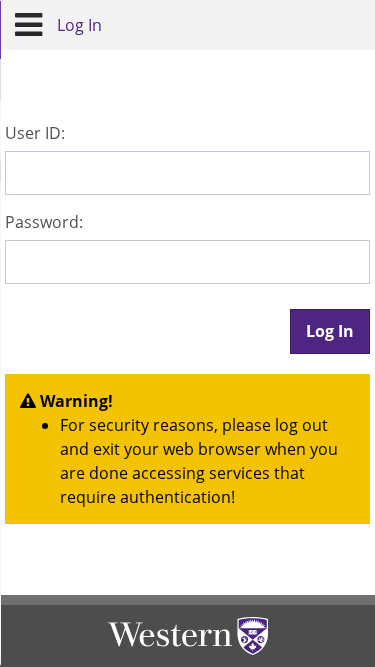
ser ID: (35, 133)
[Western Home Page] (188, 636)
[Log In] (28, 25)
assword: (44, 222)
